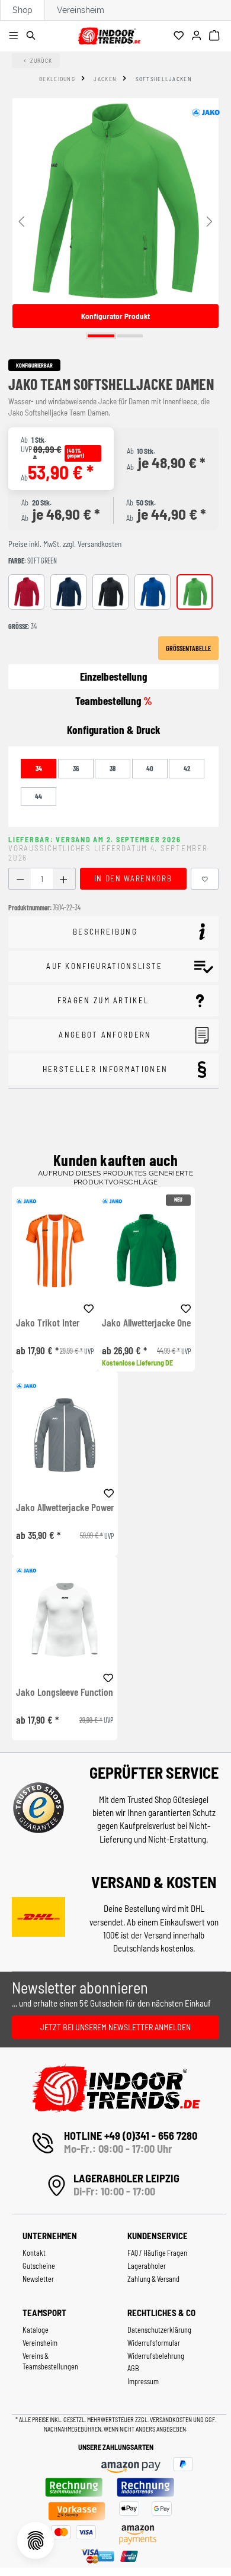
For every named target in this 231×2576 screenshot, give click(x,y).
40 (150, 768)
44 (38, 796)
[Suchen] (33, 36)
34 (39, 768)
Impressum (143, 2381)
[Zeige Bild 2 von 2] (130, 336)
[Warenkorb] (216, 36)
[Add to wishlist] (89, 1307)
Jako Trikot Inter (48, 1323)
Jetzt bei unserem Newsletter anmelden (115, 2027)
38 (113, 768)
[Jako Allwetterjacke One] (146, 1250)
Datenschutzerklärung (159, 2330)
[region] (115, 220)
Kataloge (36, 2330)
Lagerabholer (147, 2266)
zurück (41, 60)
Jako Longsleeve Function (65, 1692)
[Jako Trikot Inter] (55, 1250)
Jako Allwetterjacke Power (65, 1508)
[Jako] (206, 112)
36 (76, 768)
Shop (23, 10)
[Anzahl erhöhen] (64, 879)
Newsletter (38, 2279)
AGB (133, 2368)
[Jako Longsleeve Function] (65, 1620)
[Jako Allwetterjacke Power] (65, 1435)
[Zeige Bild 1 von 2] (101, 336)
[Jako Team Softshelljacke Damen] (115, 201)
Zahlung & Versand (153, 2279)
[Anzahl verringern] (20, 879)
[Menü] (15, 36)
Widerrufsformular (154, 2343)
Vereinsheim (81, 10)
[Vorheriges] (21, 220)
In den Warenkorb (133, 878)
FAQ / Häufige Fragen (157, 2253)
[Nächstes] (210, 220)
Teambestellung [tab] (114, 701)
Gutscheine (39, 2266)
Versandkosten (171, 2419)
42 (187, 768)
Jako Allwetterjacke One (146, 1323)
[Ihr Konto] (198, 36)
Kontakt (34, 2253)
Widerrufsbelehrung (156, 2356)
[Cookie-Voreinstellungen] (36, 2540)
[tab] (113, 730)
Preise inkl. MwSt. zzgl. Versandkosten (65, 544)
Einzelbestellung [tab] (113, 676)
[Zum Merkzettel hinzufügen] (205, 879)
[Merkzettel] (180, 36)
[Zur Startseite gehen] (109, 34)
